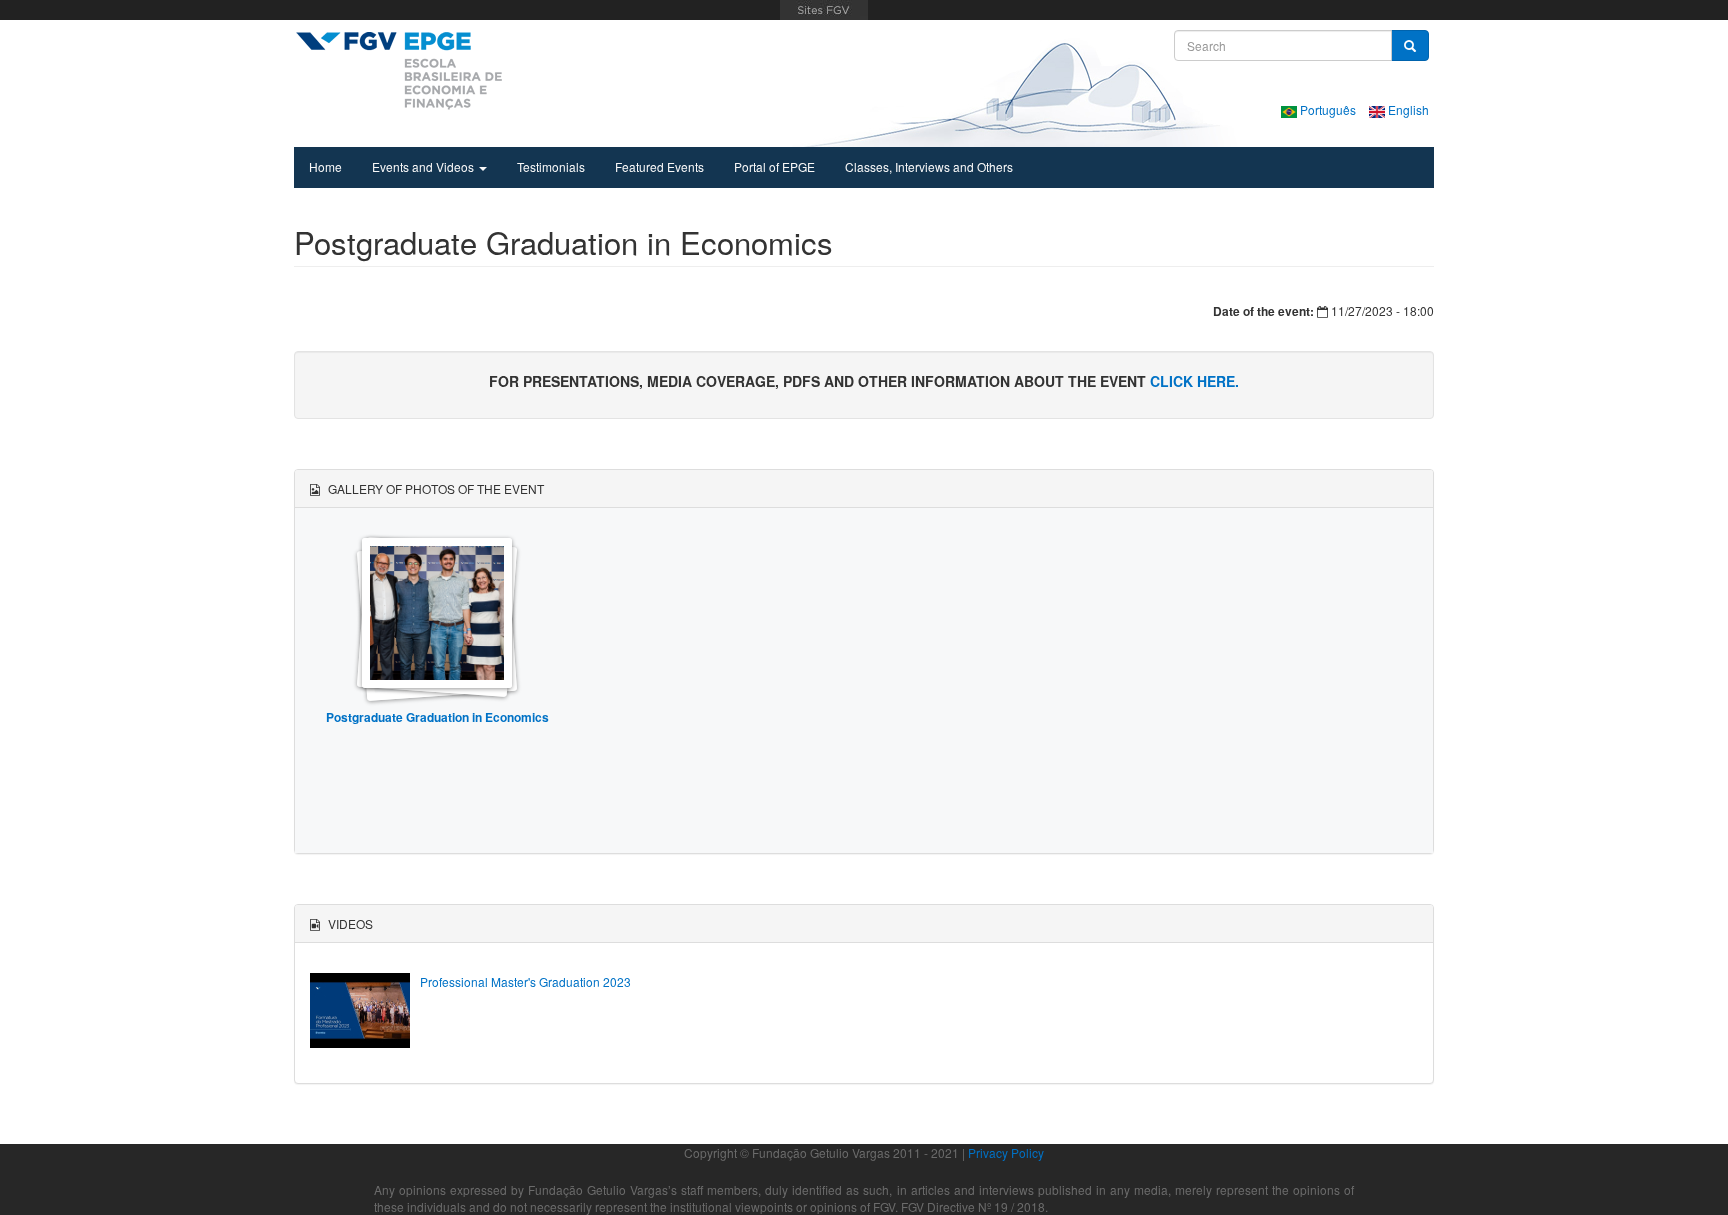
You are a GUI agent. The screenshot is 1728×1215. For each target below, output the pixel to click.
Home (325, 166)
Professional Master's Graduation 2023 (525, 981)
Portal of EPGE (774, 166)
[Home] (398, 70)
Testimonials (551, 166)
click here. (1194, 381)
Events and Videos (424, 166)
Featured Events (659, 166)
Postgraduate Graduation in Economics (437, 717)
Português (1328, 109)
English (1407, 109)
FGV (823, 10)
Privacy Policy (1006, 1152)
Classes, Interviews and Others (929, 166)
